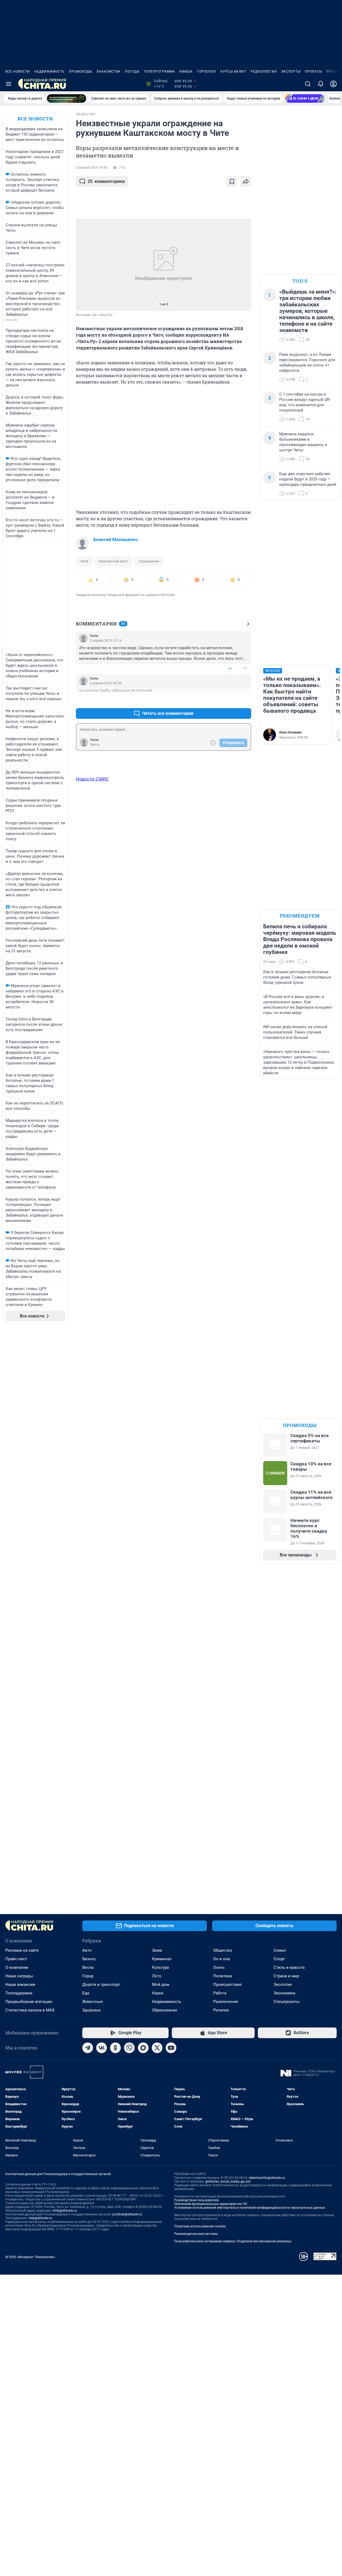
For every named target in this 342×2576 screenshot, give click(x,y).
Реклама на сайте (22, 1950)
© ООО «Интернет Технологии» (30, 2257)
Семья (280, 1950)
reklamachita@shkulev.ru (267, 2178)
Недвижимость (49, 72)
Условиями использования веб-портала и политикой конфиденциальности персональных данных (250, 2208)
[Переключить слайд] (87, 265)
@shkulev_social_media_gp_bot (228, 2181)
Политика (223, 1976)
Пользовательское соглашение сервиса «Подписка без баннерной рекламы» (233, 2241)
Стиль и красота (289, 1967)
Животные (93, 2002)
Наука (158, 1993)
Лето (157, 1976)
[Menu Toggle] (9, 84)
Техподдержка (19, 1993)
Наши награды (19, 1976)
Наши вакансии (20, 1985)
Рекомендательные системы (196, 2234)
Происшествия (227, 1985)
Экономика (284, 1993)
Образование (165, 2010)
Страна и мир (286, 1976)
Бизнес (89, 1959)
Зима (157, 1950)
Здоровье (92, 2010)
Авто (87, 1950)
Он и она (221, 1959)
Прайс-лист (16, 1959)
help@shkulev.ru (40, 2218)
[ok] (115, 2048)
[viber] (129, 2048)
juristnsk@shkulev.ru (127, 2214)
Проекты (313, 72)
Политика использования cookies (200, 2226)
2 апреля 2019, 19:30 (92, 168)
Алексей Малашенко (115, 539)
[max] (143, 2048)
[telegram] (88, 2048)
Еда (86, 1993)
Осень (219, 1967)
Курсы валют (233, 72)
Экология (283, 1985)
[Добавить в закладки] (232, 182)
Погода (132, 72)
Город (88, 1976)
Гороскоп (207, 72)
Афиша (186, 72)
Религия (221, 2010)
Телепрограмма (159, 72)
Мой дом (161, 1985)
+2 (230, 701)
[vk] (102, 2048)
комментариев (106, 181)
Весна (88, 1967)
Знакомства (108, 72)
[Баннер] (67, 98)
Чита (84, 561)
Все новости (18, 72)
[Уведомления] (321, 84)
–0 (245, 701)
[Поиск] (308, 84)
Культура (160, 1967)
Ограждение (149, 561)
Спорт (279, 1959)
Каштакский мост (113, 561)
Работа (220, 1993)
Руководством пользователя (197, 2200)
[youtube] (171, 2048)
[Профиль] (333, 84)
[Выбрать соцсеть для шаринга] (246, 182)
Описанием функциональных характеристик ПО (211, 2204)
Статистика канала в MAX (30, 2010)
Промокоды (81, 72)
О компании (17, 1967)
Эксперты (291, 72)
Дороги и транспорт (101, 1985)
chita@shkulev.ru (65, 2211)
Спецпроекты (287, 2002)
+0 (230, 668)
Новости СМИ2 (92, 779)
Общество (223, 1950)
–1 (245, 668)
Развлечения (226, 2002)
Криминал (162, 1959)
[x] (157, 2048)
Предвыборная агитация (29, 2002)
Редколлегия (264, 72)
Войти (95, 745)
